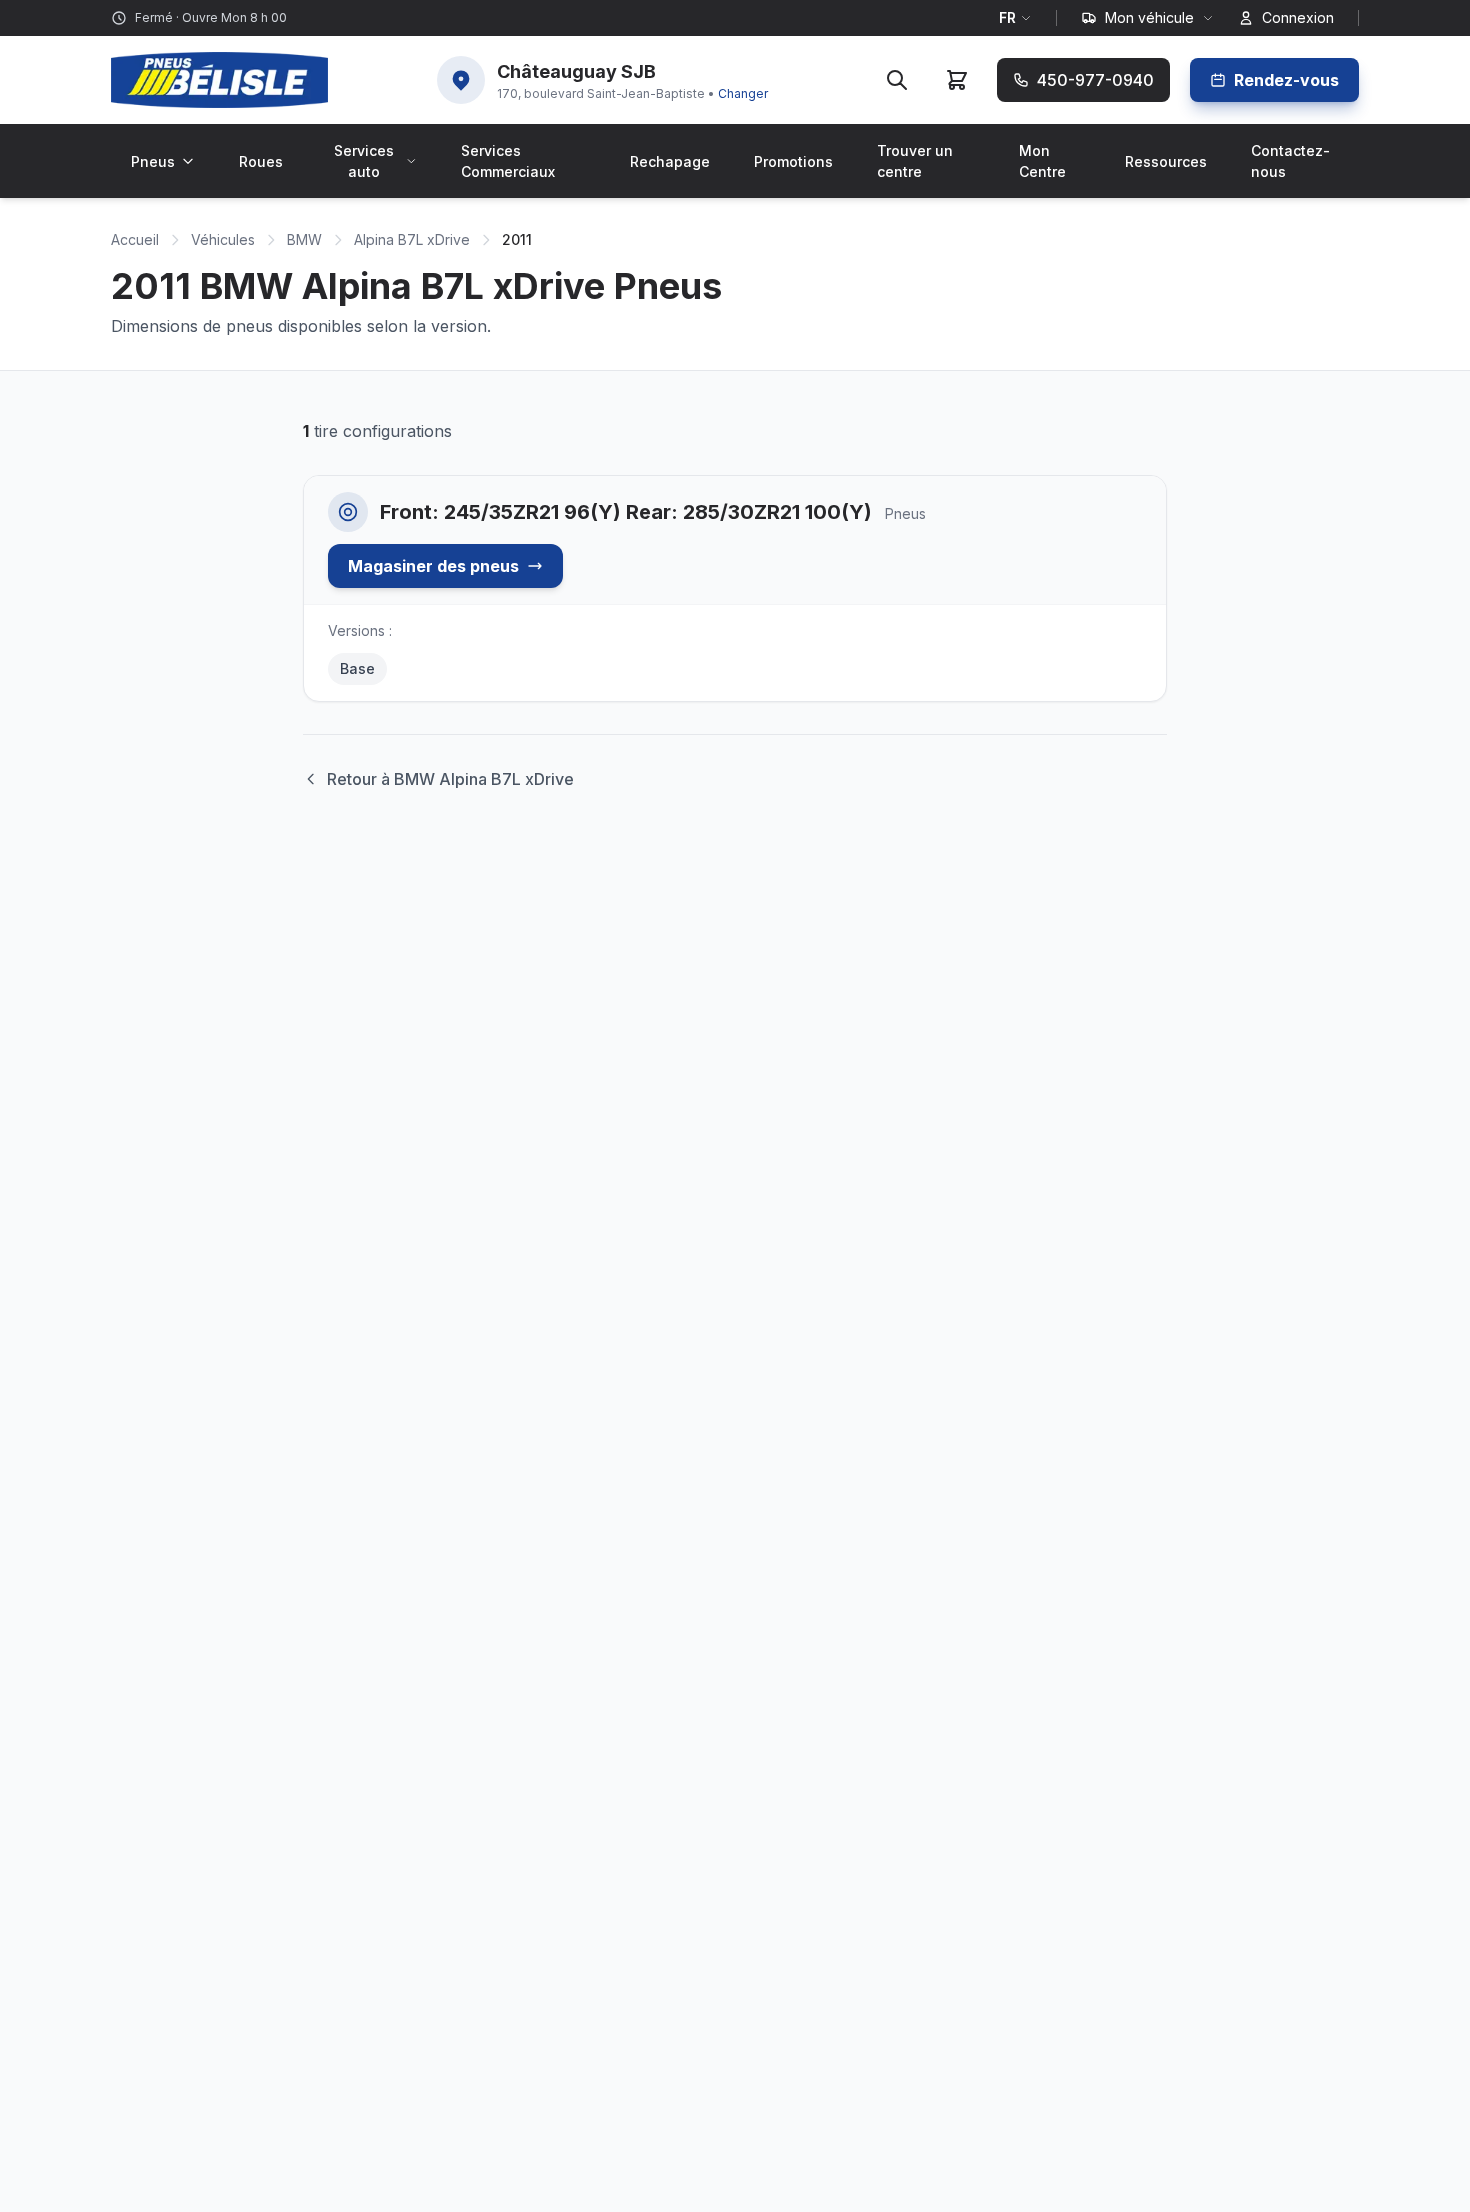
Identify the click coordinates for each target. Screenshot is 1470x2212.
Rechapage (670, 161)
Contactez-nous (1290, 161)
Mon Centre (1042, 161)
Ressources (1166, 161)
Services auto (364, 161)
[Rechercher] (897, 80)
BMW (304, 239)
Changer (743, 93)
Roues (261, 161)
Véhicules (223, 239)
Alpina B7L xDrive (412, 239)
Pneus (153, 161)
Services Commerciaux (508, 161)
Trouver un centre (915, 161)
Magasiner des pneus (433, 566)
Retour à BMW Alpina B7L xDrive (450, 779)
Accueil (135, 239)
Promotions (793, 161)
